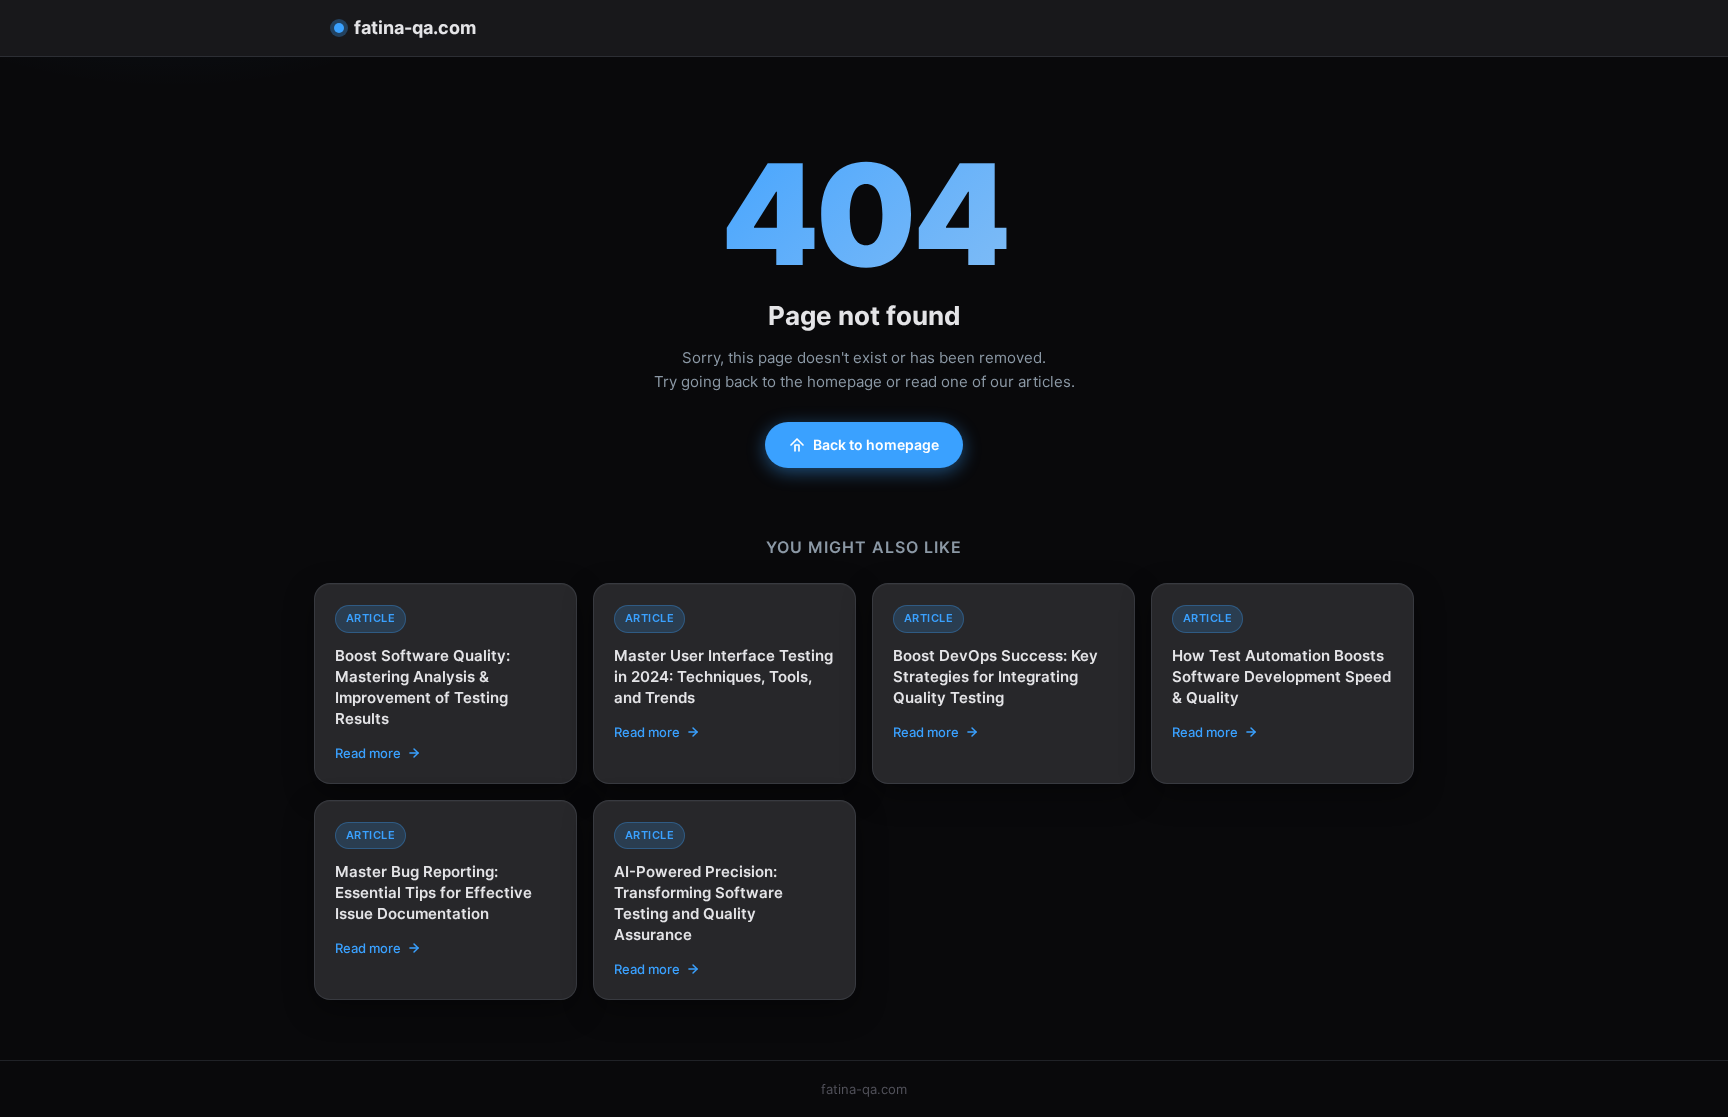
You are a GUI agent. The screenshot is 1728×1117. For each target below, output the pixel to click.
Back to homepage (876, 444)
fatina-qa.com (415, 27)
